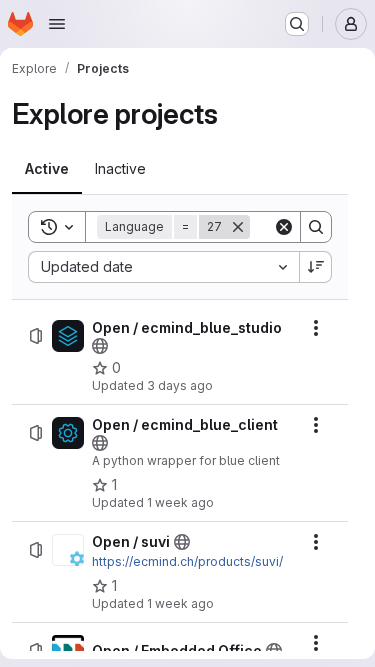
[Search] (316, 227)
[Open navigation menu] (57, 24)
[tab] (47, 169)
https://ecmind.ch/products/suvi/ (187, 561)
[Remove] (238, 227)
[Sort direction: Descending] (316, 267)
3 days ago (180, 385)
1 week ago (180, 502)
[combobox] (163, 267)
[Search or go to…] (297, 24)
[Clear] (284, 227)
